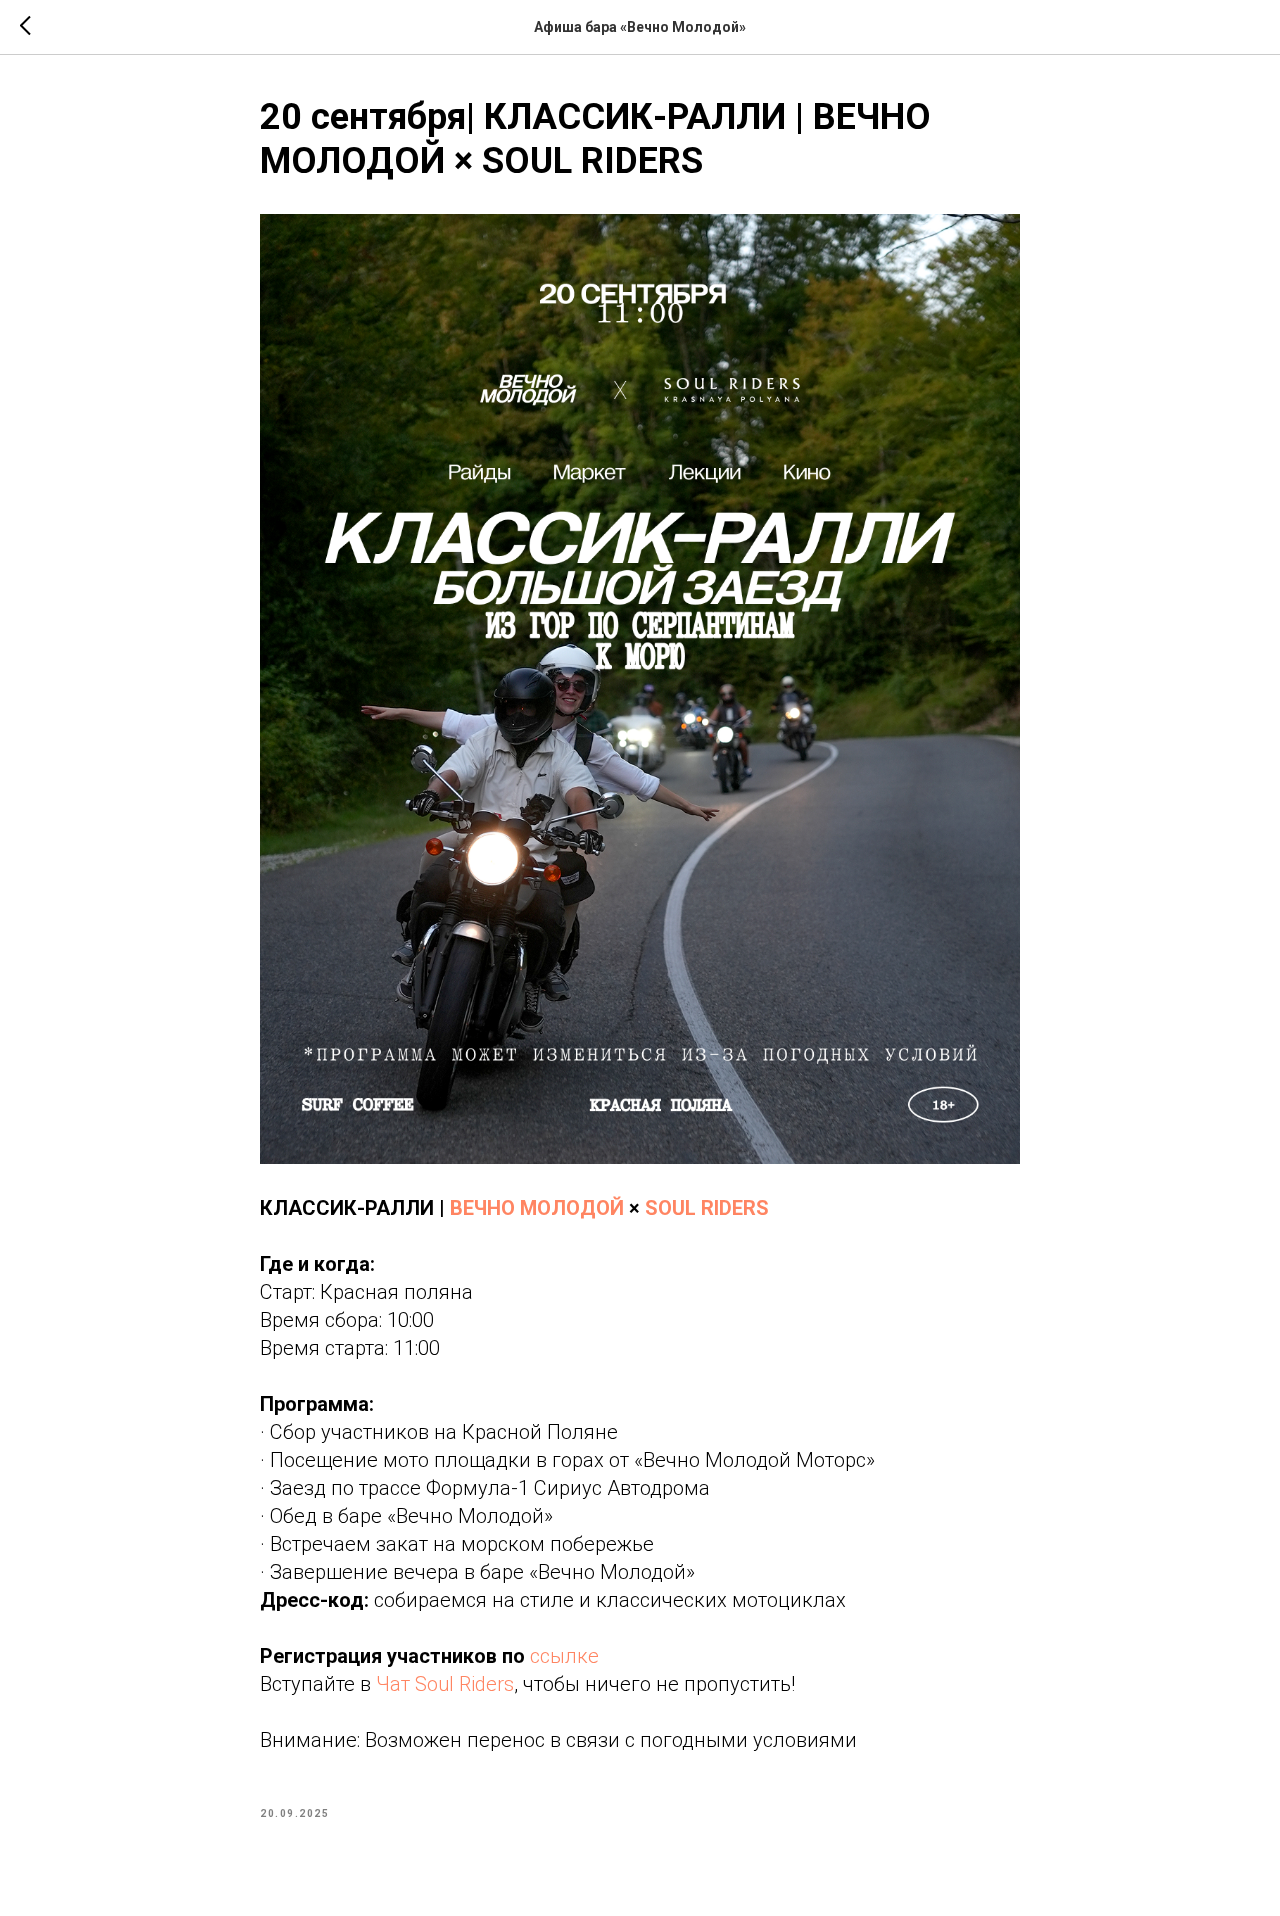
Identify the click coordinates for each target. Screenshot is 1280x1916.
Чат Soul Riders (445, 1684)
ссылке (564, 1656)
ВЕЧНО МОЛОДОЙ (537, 1208)
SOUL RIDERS (707, 1208)
